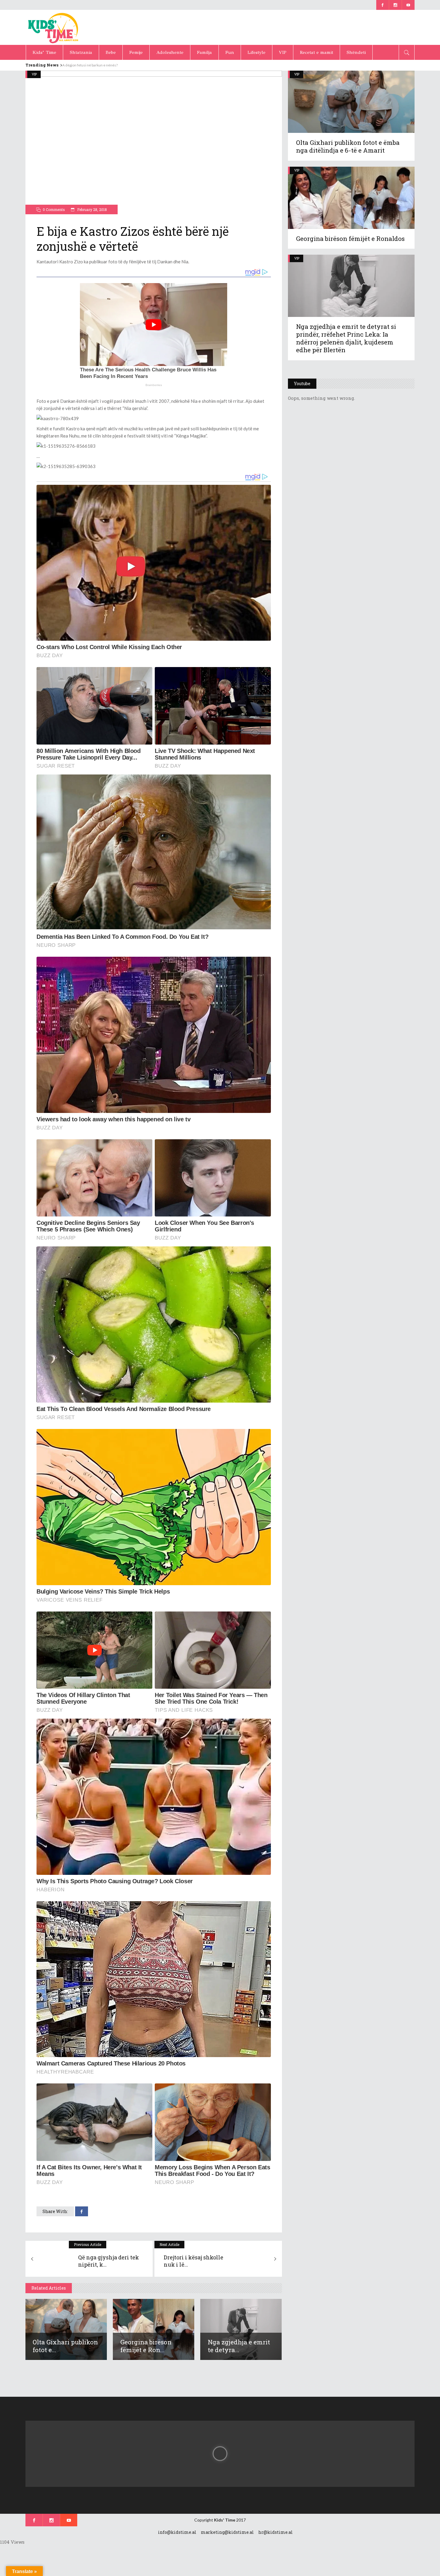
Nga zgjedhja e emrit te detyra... (239, 2346)
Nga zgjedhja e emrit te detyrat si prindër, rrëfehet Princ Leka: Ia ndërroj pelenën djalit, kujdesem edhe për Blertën (346, 338)
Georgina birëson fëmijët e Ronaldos (350, 239)
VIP (34, 74)
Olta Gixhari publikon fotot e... (65, 2346)
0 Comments (54, 209)
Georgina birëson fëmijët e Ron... (146, 2346)
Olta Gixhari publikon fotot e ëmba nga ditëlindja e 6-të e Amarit (348, 146)
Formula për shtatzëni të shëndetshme (94, 65)
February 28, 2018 (92, 209)
